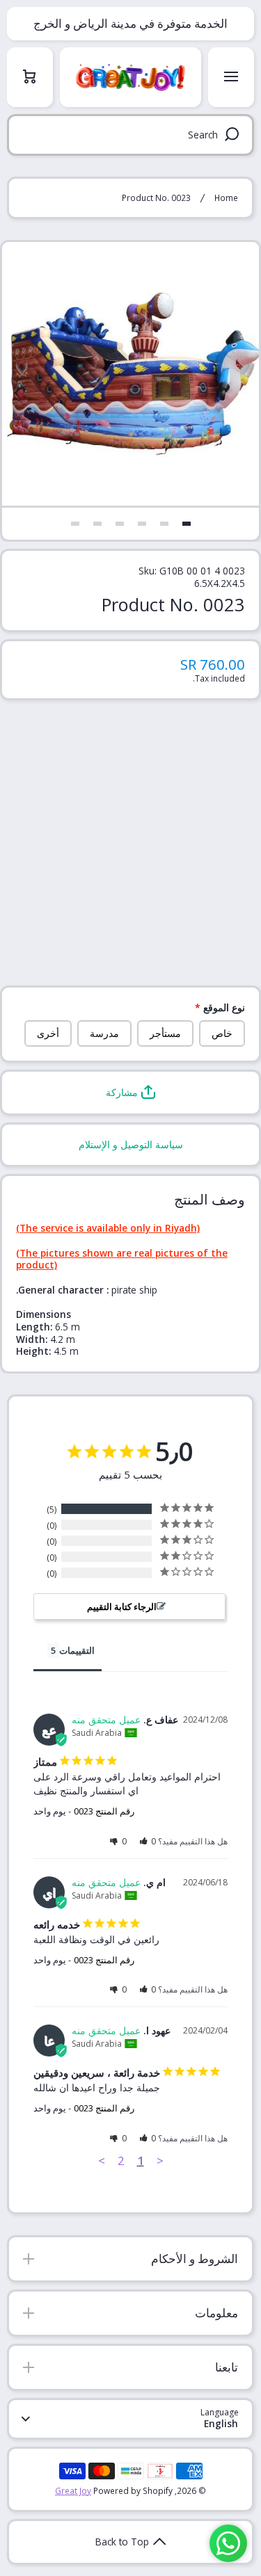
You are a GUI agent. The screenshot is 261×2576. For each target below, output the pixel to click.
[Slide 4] (120, 524)
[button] (130, 1093)
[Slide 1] (187, 524)
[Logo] (130, 77)
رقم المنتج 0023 (104, 1811)
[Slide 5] (97, 524)
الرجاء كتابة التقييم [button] (122, 1607)
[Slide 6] (75, 524)
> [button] (102, 2160)
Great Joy (73, 2490)
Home (226, 198)
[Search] (234, 135)
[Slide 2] (164, 524)
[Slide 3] (142, 524)
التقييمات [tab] (77, 1650)
